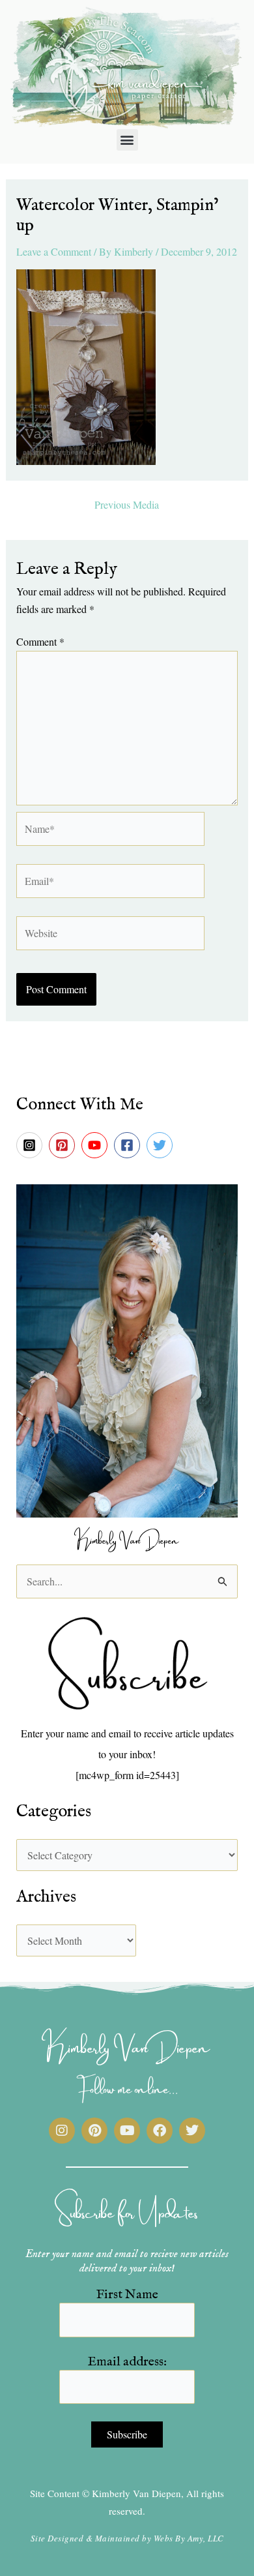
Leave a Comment (54, 251)
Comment (40, 641)
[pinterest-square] (64, 1145)
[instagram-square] (31, 1145)
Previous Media (127, 505)
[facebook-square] (129, 1145)
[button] (127, 140)
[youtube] (96, 1145)
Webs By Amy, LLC (189, 2538)
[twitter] (162, 1145)
